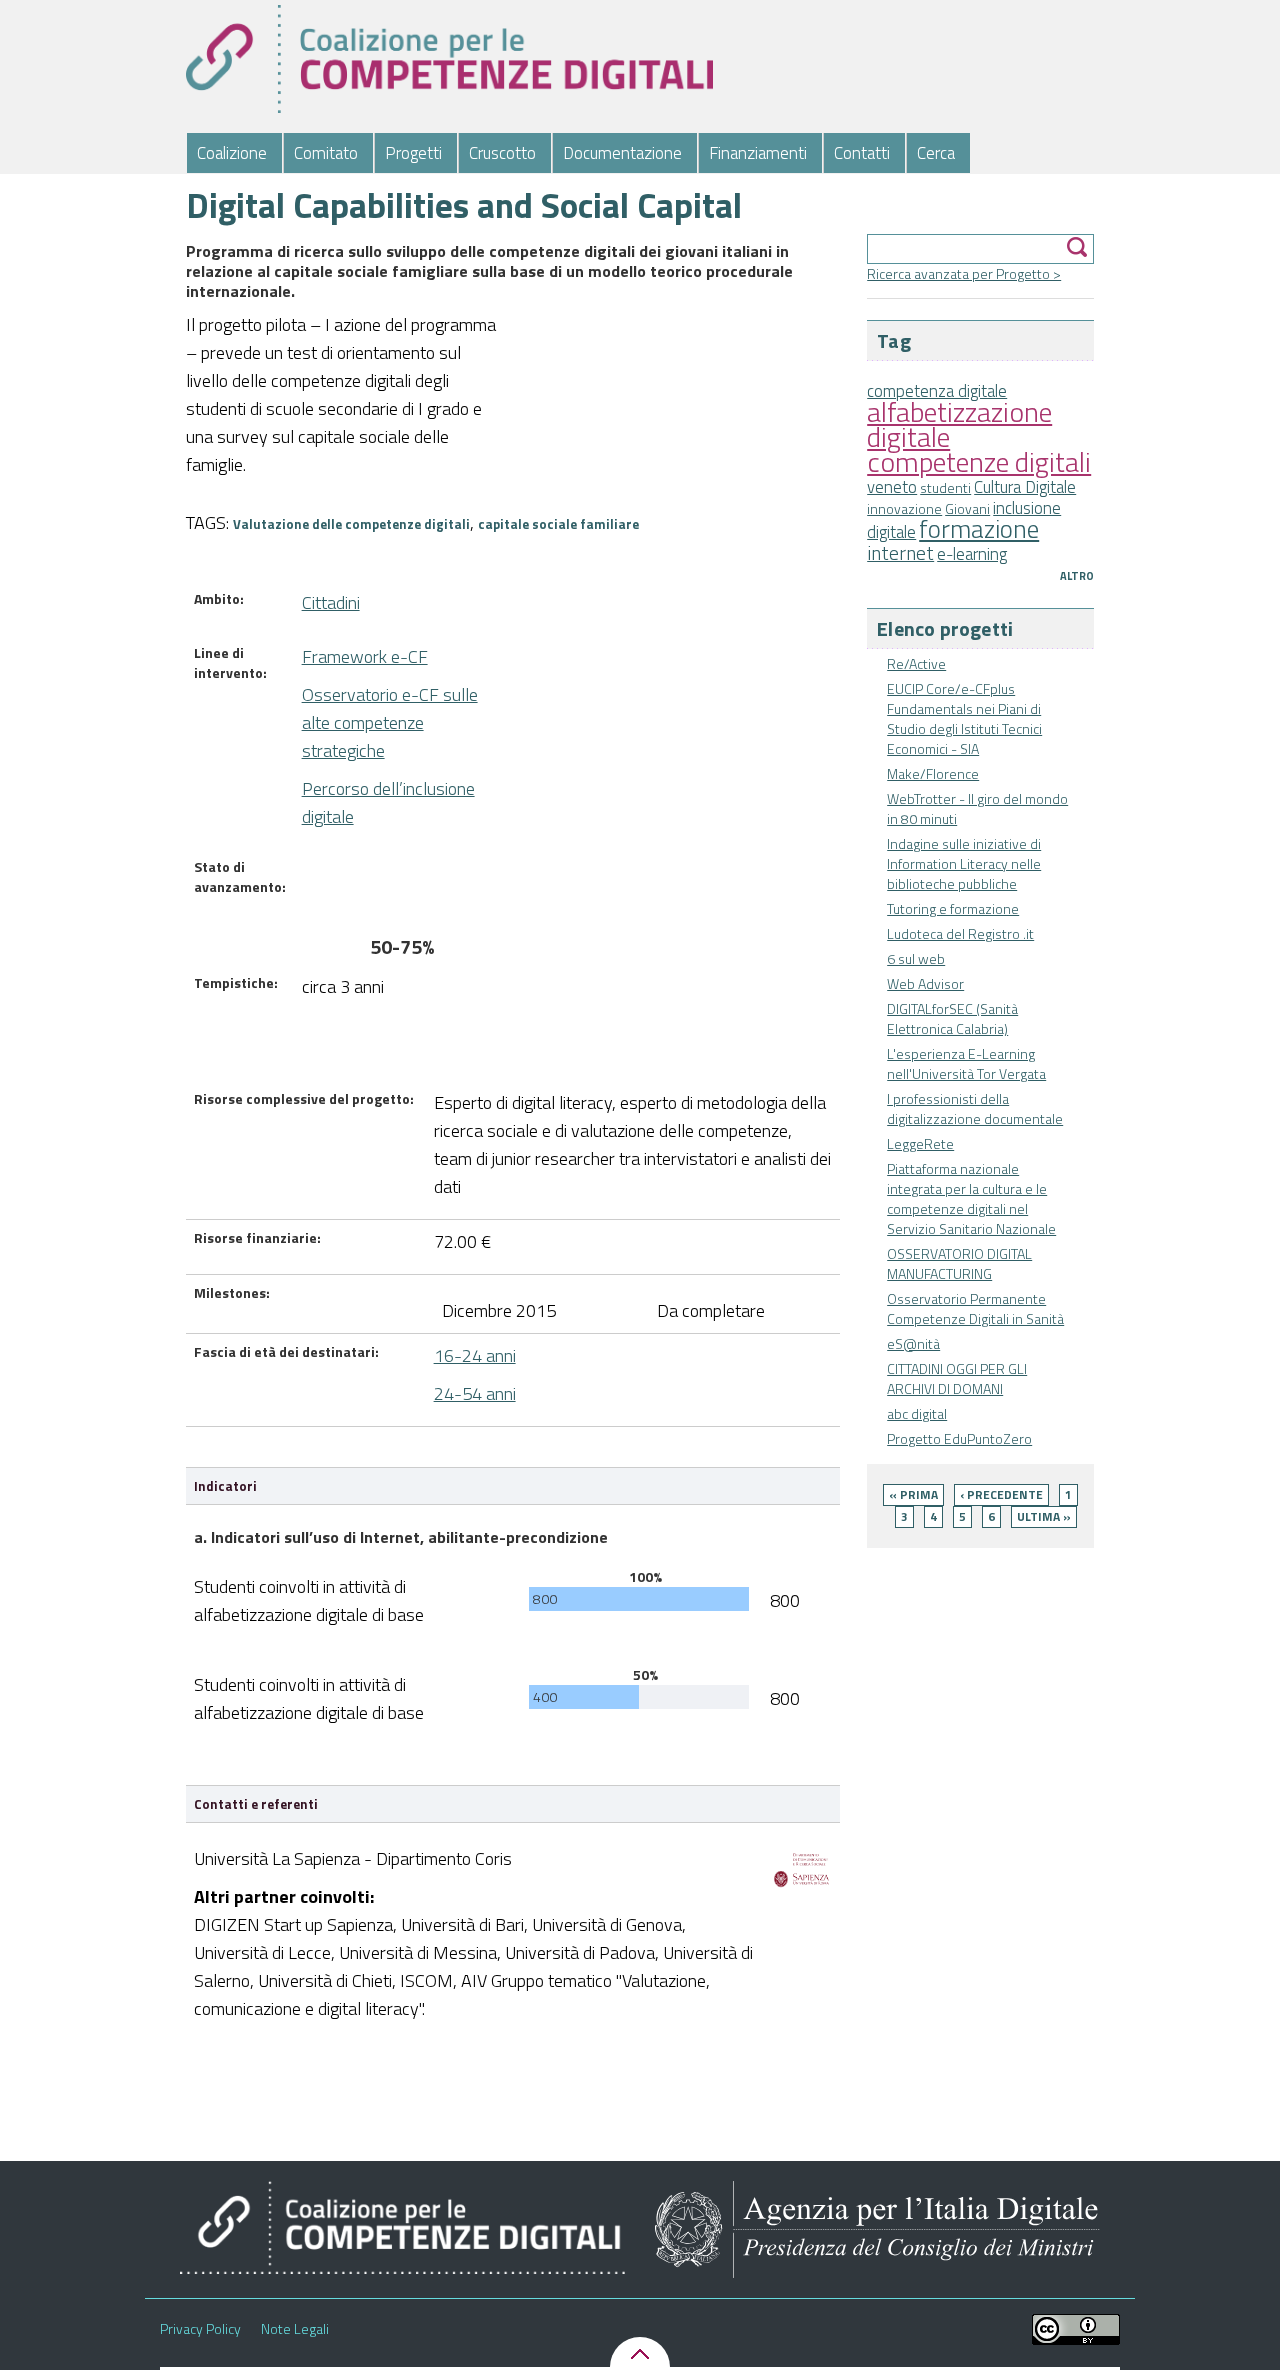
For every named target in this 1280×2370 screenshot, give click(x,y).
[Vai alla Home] (449, 59)
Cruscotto (502, 153)
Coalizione (232, 153)
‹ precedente (1001, 1494)
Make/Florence (933, 773)
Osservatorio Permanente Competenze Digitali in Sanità (975, 1308)
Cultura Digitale (1025, 487)
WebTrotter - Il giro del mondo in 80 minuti (977, 808)
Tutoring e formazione (953, 908)
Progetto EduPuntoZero (959, 1438)
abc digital (917, 1413)
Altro (1077, 576)
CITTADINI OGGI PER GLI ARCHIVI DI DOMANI (957, 1378)
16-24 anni (475, 1355)
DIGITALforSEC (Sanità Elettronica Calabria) (952, 1018)
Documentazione (622, 153)
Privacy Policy (200, 2329)
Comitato (326, 153)
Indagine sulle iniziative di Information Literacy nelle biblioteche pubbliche (964, 863)
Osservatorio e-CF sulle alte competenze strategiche (390, 722)
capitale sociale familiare (558, 524)
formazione (979, 528)
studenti (945, 487)
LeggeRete (920, 1143)
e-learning (972, 554)
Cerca (936, 153)
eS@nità (913, 1343)
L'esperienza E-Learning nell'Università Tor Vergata (966, 1063)
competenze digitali (979, 461)
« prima (913, 1494)
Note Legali (295, 2329)
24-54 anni (475, 1393)
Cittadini (331, 602)
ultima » (1044, 1516)
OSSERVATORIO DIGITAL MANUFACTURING (959, 1263)
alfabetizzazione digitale (959, 424)
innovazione (904, 508)
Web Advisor (925, 983)
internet (900, 553)
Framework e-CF (365, 656)
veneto (892, 487)
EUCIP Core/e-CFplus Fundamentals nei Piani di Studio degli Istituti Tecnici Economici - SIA (964, 718)
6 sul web (916, 958)
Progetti (413, 153)
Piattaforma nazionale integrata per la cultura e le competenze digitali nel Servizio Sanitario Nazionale (971, 1198)
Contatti (862, 153)
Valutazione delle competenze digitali (351, 524)
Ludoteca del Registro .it (960, 933)
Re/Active (916, 663)
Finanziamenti (758, 153)
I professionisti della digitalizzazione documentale (975, 1108)
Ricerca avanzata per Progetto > (964, 273)
